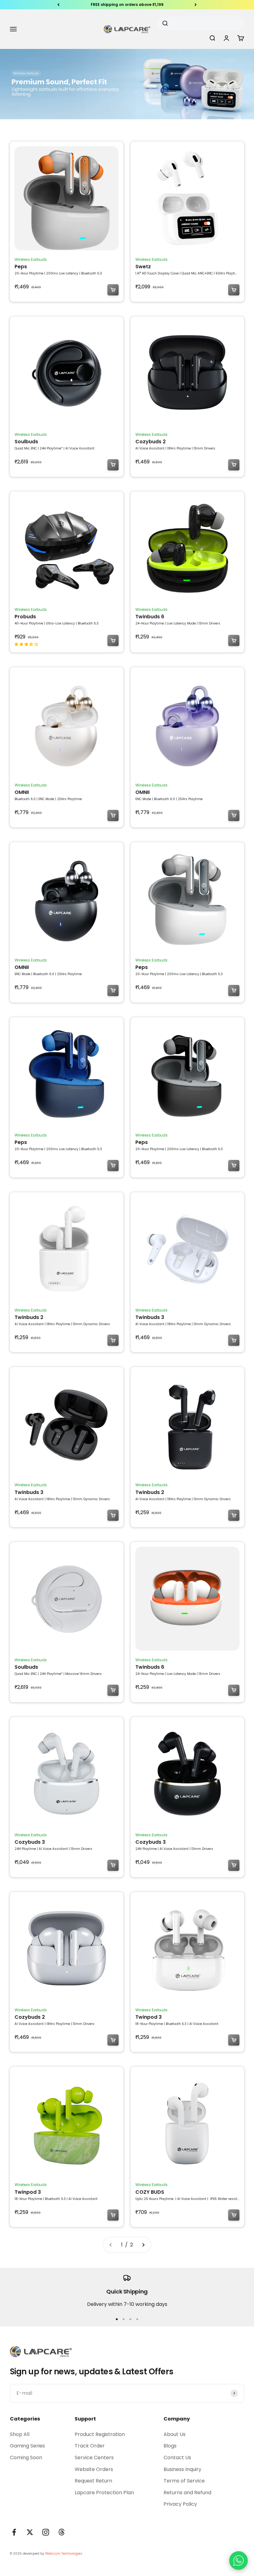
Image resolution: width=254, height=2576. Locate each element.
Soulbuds (26, 442)
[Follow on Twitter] (30, 2532)
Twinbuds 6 (150, 617)
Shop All (20, 2434)
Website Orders (94, 2469)
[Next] (196, 5)
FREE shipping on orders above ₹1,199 (127, 3)
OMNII (22, 792)
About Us (175, 2434)
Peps (21, 267)
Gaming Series (27, 2446)
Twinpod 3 (149, 2017)
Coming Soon (26, 2458)
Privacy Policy (180, 2504)
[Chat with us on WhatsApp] (239, 2561)
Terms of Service (184, 2481)
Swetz (143, 267)
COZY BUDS (150, 2192)
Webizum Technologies (64, 2554)
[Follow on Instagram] (46, 2532)
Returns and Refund (187, 2493)
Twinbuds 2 (29, 1317)
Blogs (170, 2446)
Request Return (93, 2481)
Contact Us (177, 2458)
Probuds (25, 617)
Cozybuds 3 (30, 1842)
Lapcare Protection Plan (104, 2493)
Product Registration (100, 2434)
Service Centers (94, 2458)
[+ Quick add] (113, 290)
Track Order (90, 2446)
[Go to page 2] (143, 2245)
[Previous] (58, 5)
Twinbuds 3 (150, 1317)
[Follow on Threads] (61, 2532)
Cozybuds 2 (151, 442)
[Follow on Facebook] (14, 2532)
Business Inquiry (182, 2469)
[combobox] (199, 24)
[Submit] (167, 24)
